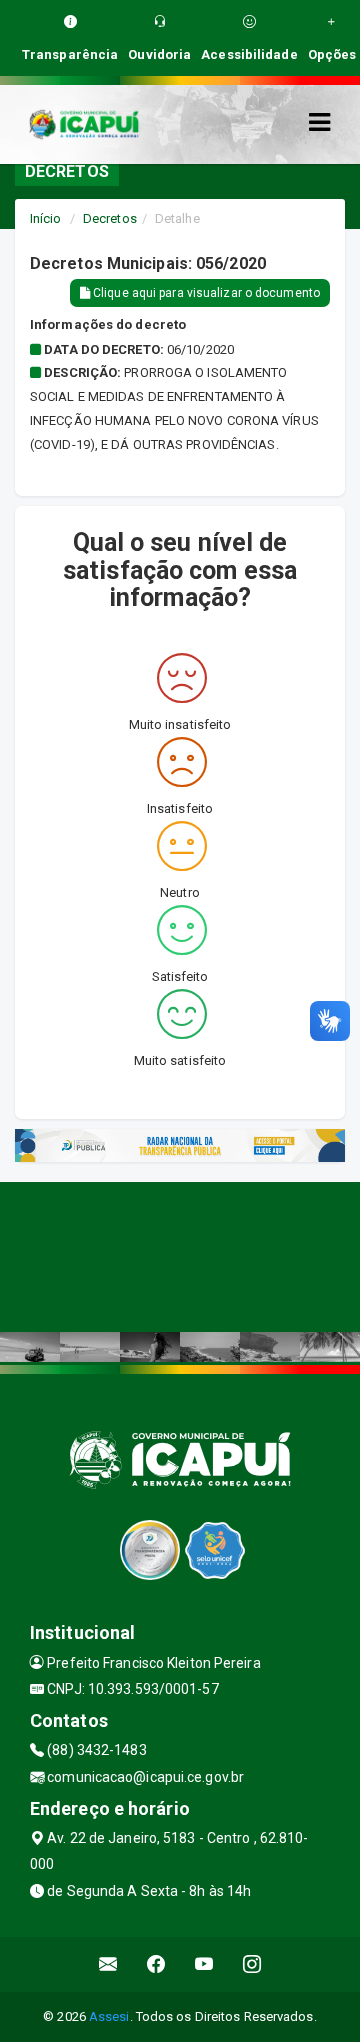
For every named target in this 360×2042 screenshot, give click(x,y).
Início (46, 218)
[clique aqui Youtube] (204, 1964)
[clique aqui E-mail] (108, 1964)
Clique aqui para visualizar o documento (205, 293)
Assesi (109, 2016)
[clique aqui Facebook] (156, 1964)
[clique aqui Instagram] (252, 1964)
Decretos (110, 218)
